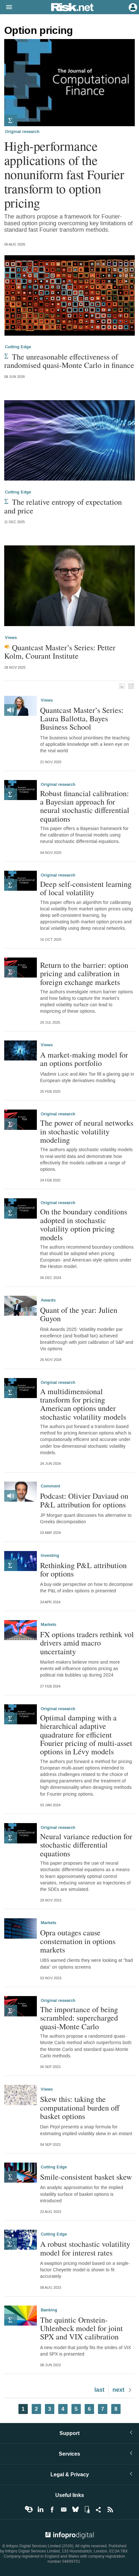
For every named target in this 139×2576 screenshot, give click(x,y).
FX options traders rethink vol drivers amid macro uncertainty (87, 1643)
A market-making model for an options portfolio (84, 1059)
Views (11, 638)
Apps (87, 2510)
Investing (50, 1556)
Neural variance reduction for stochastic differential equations (86, 1845)
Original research (22, 132)
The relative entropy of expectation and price (63, 506)
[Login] (132, 7)
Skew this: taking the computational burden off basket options (80, 2108)
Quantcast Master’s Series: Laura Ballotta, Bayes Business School (82, 719)
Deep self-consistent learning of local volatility (86, 888)
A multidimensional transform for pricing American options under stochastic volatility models (83, 1404)
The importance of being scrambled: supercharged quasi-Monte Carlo (79, 2018)
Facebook (52, 2510)
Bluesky (75, 2510)
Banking (49, 2310)
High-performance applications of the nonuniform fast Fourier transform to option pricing (64, 174)
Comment (50, 1486)
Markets (48, 1625)
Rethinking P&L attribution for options (83, 1570)
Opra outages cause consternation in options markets (78, 1941)
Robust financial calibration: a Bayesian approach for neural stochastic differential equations (85, 806)
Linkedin (40, 2510)
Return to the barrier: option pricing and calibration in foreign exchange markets (84, 974)
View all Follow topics (29, 2510)
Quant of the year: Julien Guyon (79, 1314)
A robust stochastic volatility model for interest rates (85, 2248)
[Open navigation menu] (6, 7)
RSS (110, 2510)
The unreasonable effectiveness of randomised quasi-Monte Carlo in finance (69, 361)
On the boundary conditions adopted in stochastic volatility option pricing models (84, 1224)
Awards (48, 1300)
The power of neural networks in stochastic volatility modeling (87, 1131)
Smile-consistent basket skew (86, 2177)
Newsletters (64, 2510)
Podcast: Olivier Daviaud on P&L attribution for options (84, 1500)
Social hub (99, 2510)
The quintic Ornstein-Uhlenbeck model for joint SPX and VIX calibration (81, 2328)
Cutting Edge (18, 347)
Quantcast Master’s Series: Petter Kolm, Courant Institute (60, 652)
